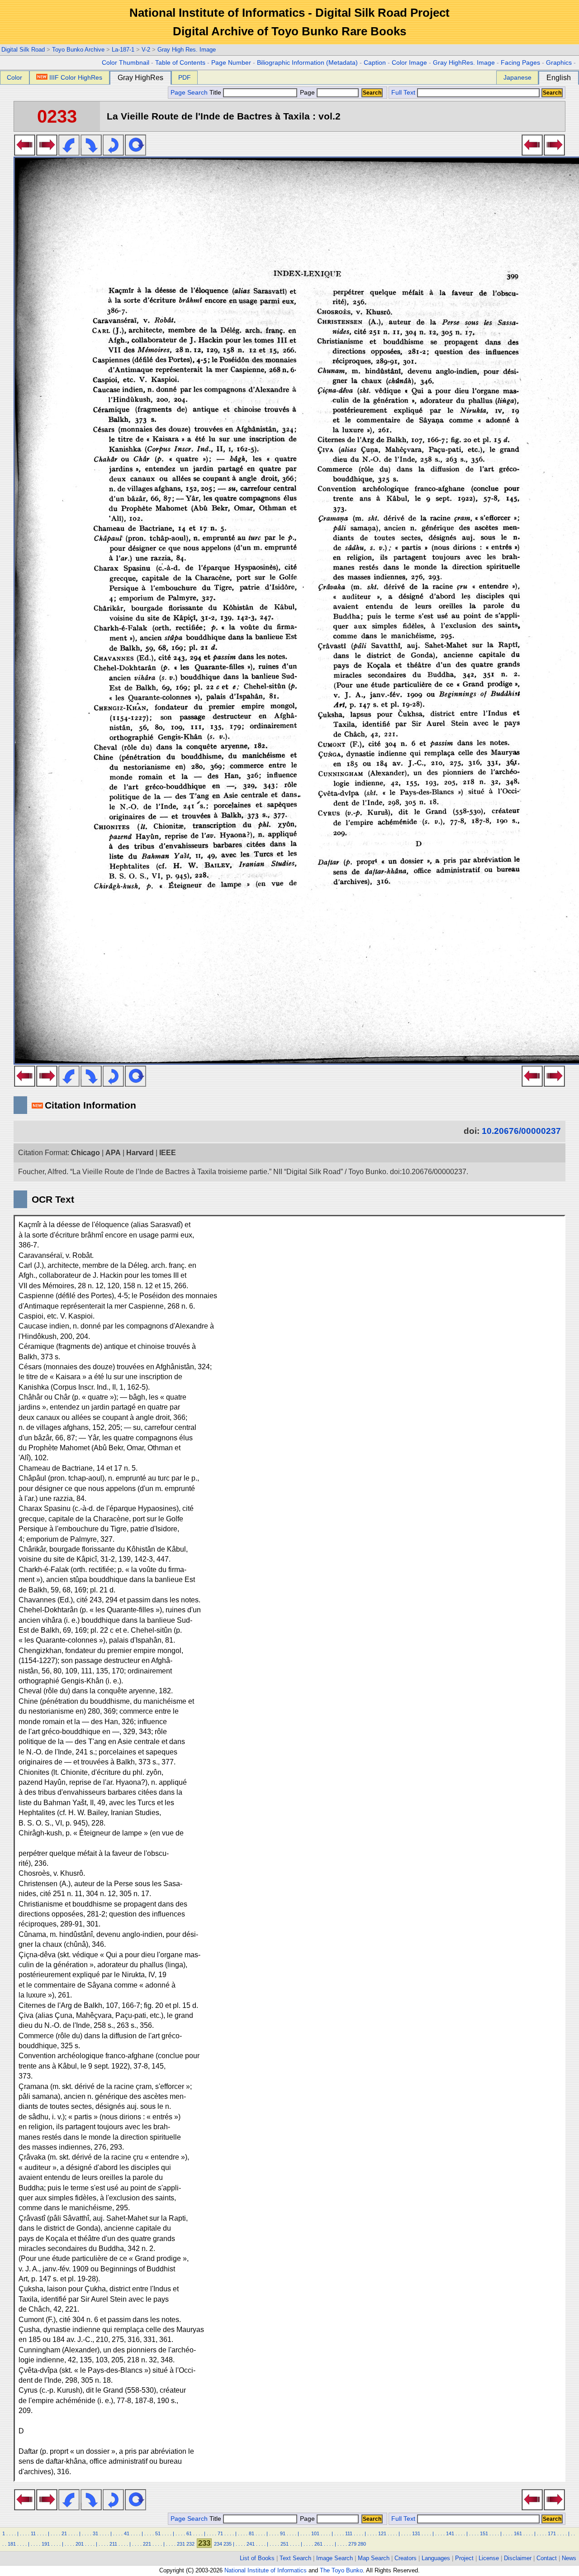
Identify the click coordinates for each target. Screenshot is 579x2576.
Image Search (335, 2558)
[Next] (47, 153)
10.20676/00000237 (521, 1131)
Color (14, 77)
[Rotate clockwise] (91, 153)
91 (283, 2533)
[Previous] (25, 153)
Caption (375, 63)
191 (46, 2544)
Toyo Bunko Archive (78, 50)
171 (552, 2533)
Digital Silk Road (23, 50)
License (489, 2558)
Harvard (140, 1153)
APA (113, 1153)
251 (285, 2544)
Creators (406, 2558)
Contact (547, 2558)
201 (80, 2544)
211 (113, 2544)
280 (362, 2544)
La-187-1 (123, 50)
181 (12, 2544)
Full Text (403, 93)
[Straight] (135, 153)
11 (33, 2533)
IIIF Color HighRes (76, 77)
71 (220, 2533)
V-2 (146, 50)
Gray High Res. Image (187, 50)
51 (158, 2533)
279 (352, 2544)
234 (218, 2544)
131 (416, 2533)
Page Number (231, 63)
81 (252, 2533)
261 (318, 2544)
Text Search (295, 2558)
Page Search (189, 93)
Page (307, 93)
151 (484, 2533)
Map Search (374, 2558)
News (569, 2558)
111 (349, 2533)
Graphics (559, 63)
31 (95, 2533)
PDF (185, 77)
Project (464, 2558)
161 (518, 2533)
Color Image (409, 63)
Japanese (517, 77)
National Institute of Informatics (266, 2570)
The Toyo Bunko (341, 2570)
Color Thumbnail (126, 63)
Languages (436, 2558)
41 (127, 2533)
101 (315, 2533)
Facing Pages (520, 63)
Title (216, 93)
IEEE (168, 1153)
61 (189, 2533)
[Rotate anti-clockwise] (69, 153)
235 (228, 2544)
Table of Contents (180, 63)
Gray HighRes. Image (464, 63)
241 (251, 2544)
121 (382, 2533)
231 (181, 2544)
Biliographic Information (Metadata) (307, 63)
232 (190, 2544)
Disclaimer (518, 2558)
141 (450, 2533)
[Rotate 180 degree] (113, 153)
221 (147, 2544)
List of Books (257, 2558)
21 (64, 2533)
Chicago (85, 1153)
